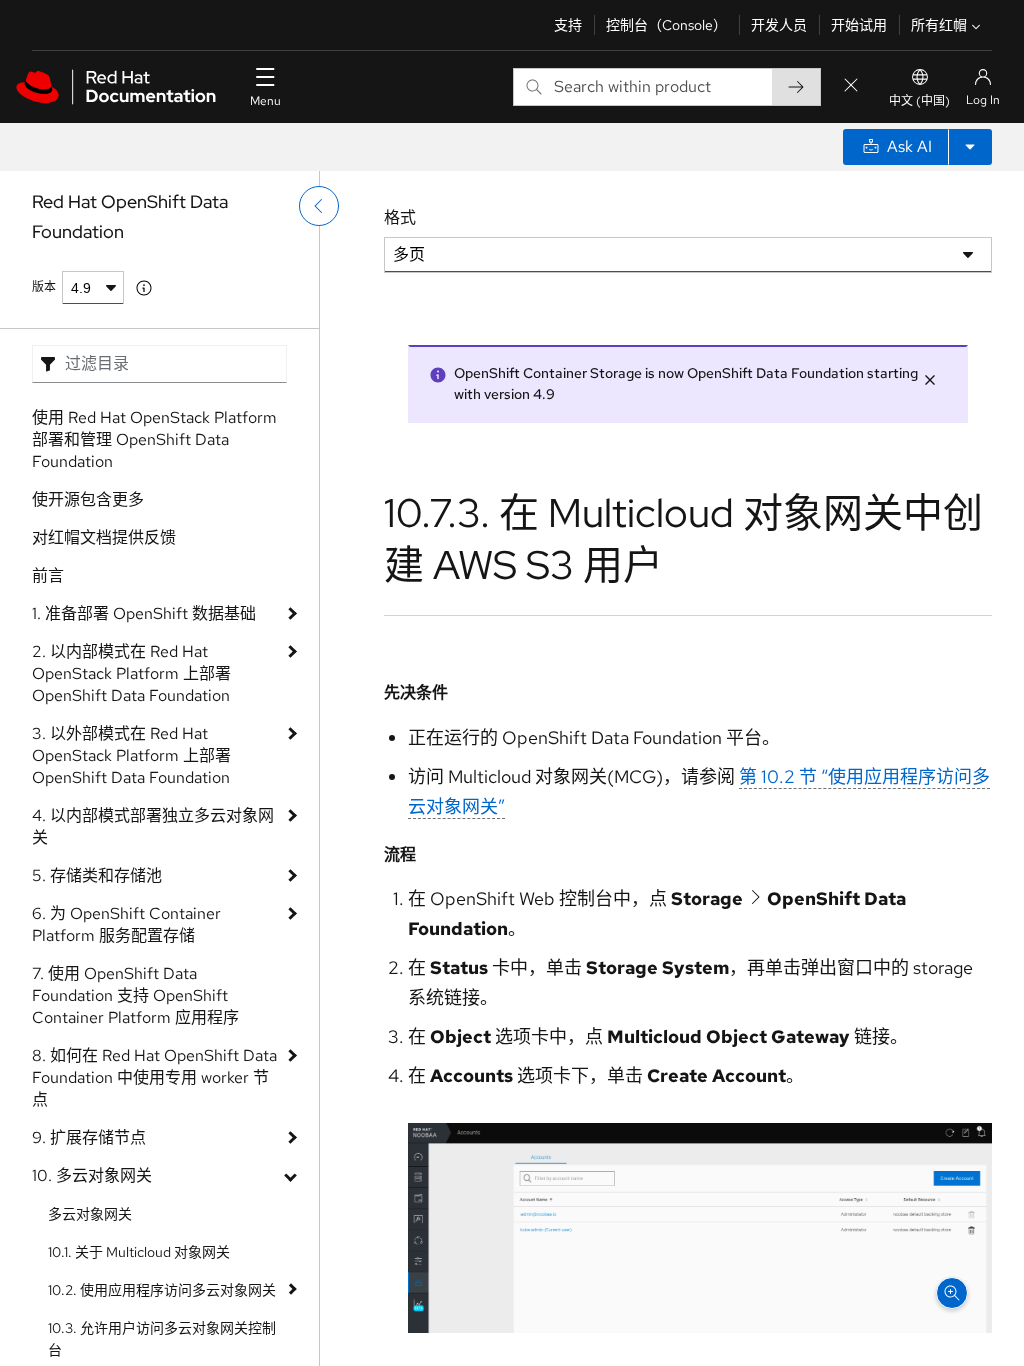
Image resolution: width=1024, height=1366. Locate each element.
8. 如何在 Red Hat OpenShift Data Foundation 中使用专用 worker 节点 (154, 1077)
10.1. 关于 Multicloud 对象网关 (139, 1252)
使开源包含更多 (88, 499)
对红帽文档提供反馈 (104, 537)
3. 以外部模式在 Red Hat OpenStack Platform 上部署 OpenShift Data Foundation (131, 755)
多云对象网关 (90, 1214)
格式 (400, 217)
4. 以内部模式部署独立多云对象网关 (153, 826)
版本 (44, 287)
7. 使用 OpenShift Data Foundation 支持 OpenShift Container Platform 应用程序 (135, 995)
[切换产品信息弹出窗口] (144, 288)
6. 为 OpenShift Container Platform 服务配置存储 (126, 924)
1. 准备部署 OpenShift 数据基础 (144, 613)
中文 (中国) (919, 101)
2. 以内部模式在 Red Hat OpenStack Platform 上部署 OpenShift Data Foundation (131, 673)
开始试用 (859, 25)
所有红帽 (939, 25)
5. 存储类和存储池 (97, 875)
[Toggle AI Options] (970, 147)
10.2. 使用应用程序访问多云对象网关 (162, 1290)
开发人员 (779, 25)
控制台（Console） (666, 25)
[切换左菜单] (319, 206)
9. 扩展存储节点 (89, 1137)
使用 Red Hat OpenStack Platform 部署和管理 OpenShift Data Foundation (154, 439)
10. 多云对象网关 (92, 1175)
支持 (568, 25)
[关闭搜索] (851, 86)
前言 (48, 575)
